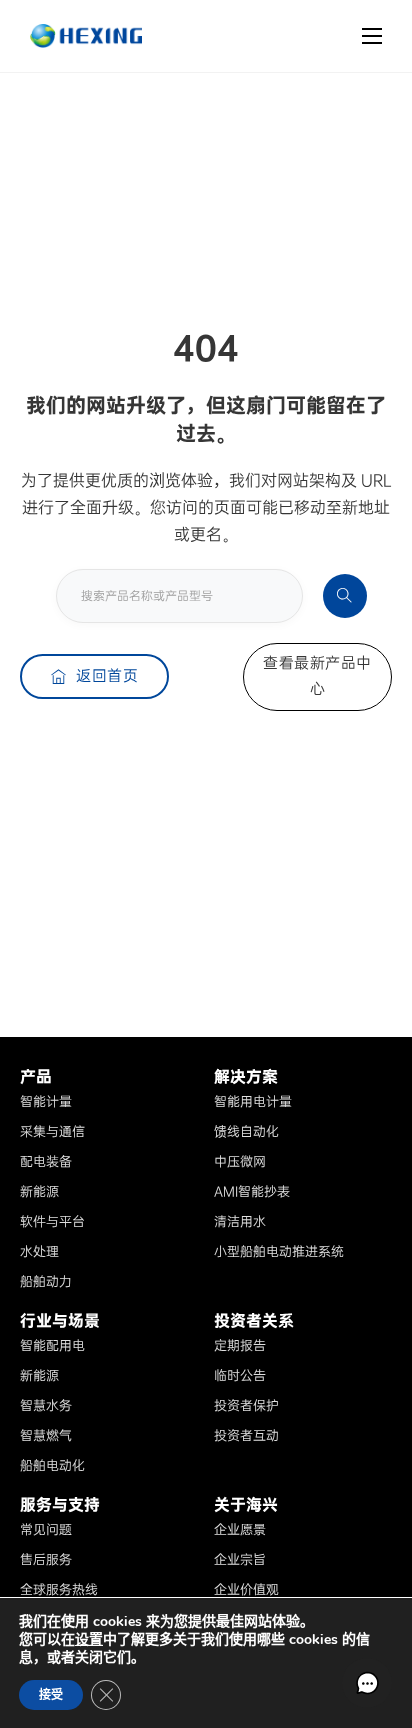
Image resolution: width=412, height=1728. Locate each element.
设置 (89, 1640)
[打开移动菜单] (372, 36)
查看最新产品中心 (317, 676)
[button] (367, 1683)
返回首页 (107, 676)
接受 (51, 1695)
